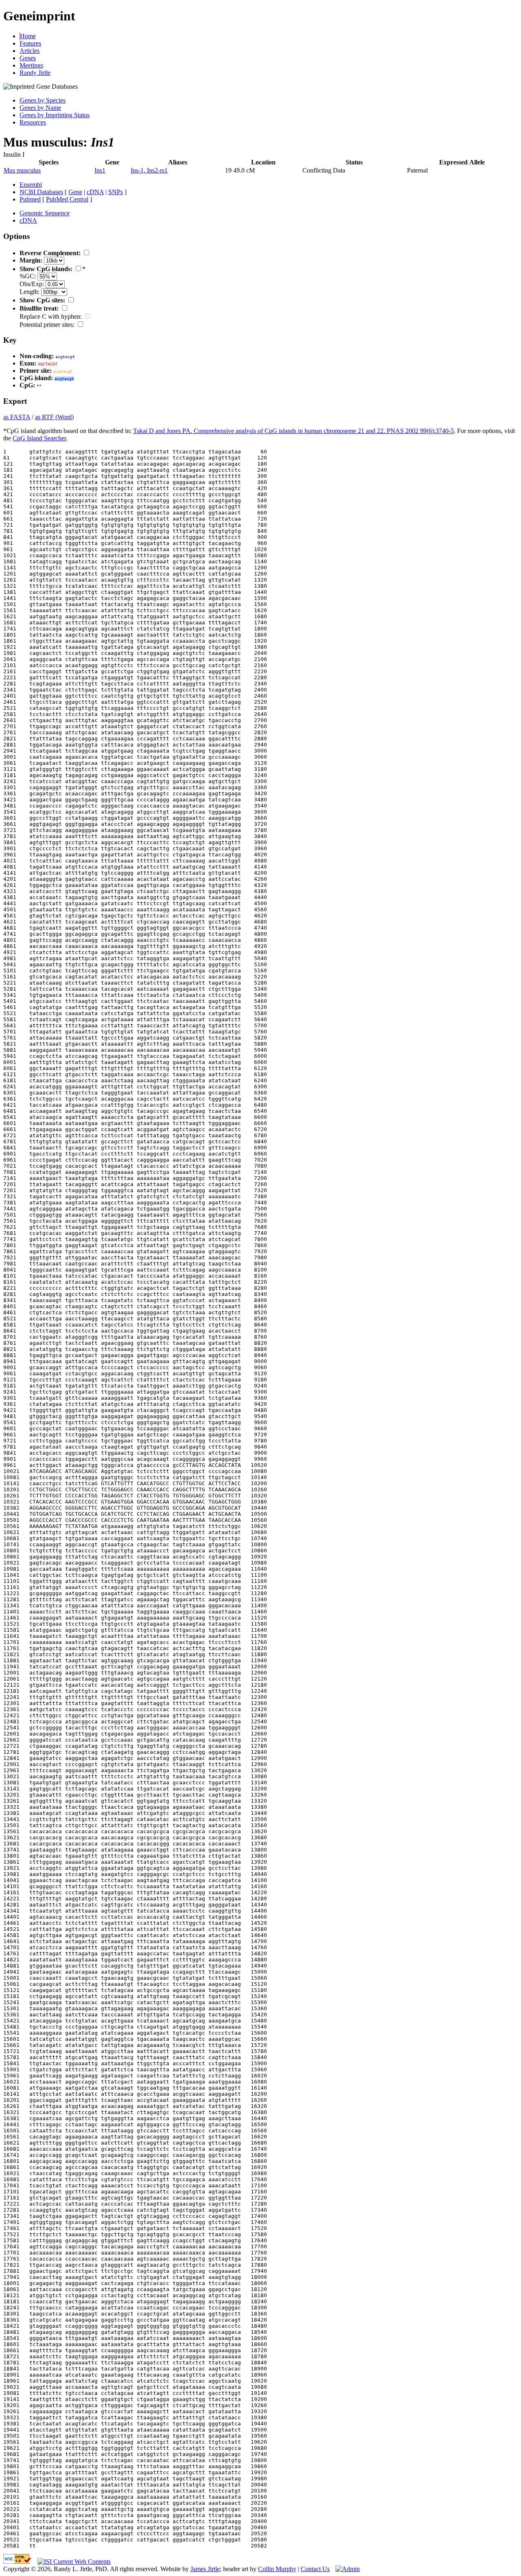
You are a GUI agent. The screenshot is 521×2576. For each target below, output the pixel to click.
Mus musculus (22, 170)
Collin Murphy (277, 2569)
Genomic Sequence (45, 213)
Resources (33, 122)
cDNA (95, 192)
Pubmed (30, 199)
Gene (75, 192)
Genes (28, 58)
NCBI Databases (41, 192)
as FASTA (17, 417)
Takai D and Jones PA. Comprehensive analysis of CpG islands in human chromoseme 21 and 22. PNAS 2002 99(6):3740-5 (293, 431)
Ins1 (100, 170)
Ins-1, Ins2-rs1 (149, 170)
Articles (30, 51)
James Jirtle (205, 2569)
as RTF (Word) (54, 417)
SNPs (116, 192)
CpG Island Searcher (39, 438)
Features (30, 43)
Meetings (31, 65)
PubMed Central (67, 199)
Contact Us (315, 2569)
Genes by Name (40, 108)
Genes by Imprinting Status (55, 115)
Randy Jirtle (35, 73)
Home (28, 36)
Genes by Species (43, 100)
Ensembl (31, 185)
